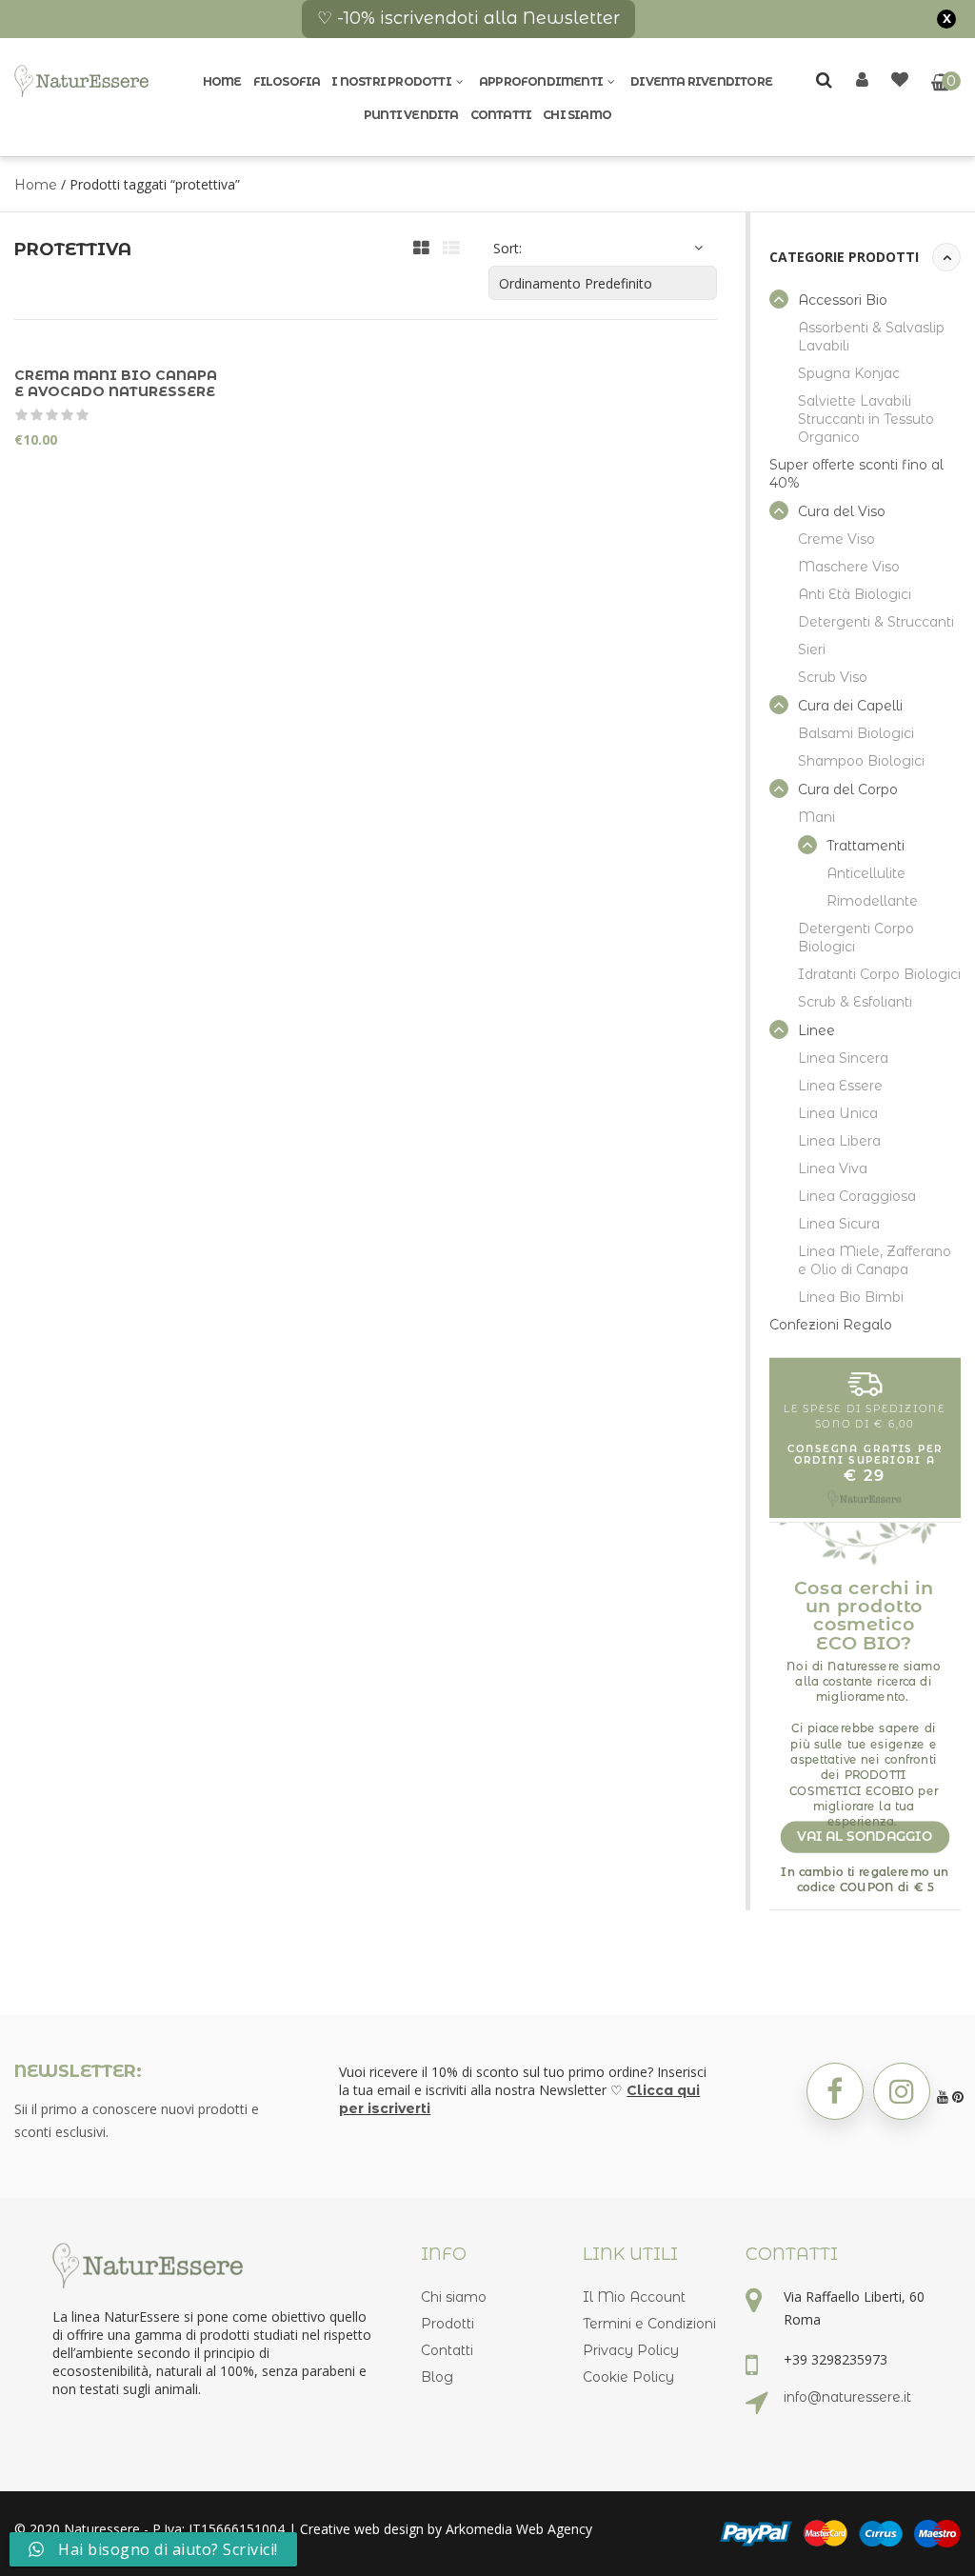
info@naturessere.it (847, 2397)
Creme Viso (836, 539)
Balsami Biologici (856, 733)
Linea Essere (840, 1086)
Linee (816, 1030)
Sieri (812, 649)
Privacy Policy (631, 2350)
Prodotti (448, 2324)
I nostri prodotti (391, 81)
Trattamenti (866, 846)
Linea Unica (838, 1113)
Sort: (507, 248)
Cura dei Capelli (850, 706)
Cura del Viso (842, 511)
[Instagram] (902, 2091)
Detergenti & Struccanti (876, 622)
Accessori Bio (843, 300)
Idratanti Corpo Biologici (879, 974)
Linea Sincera (843, 1058)
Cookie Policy (628, 2377)
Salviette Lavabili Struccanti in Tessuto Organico (866, 419)
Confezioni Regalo (831, 1325)
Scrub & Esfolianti (855, 1002)
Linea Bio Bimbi (851, 1297)
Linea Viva (833, 1168)
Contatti (501, 115)
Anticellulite (866, 873)
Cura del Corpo (848, 789)
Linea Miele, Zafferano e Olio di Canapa (875, 1260)
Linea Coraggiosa (857, 1196)
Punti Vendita (411, 115)
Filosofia (287, 81)
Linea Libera (839, 1141)
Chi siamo (577, 115)
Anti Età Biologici (855, 594)
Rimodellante (872, 901)
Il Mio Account (634, 2297)
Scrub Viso (833, 677)
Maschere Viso (849, 567)
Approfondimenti (541, 81)
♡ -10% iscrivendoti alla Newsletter (468, 18)
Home (222, 81)
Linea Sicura (839, 1224)
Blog (437, 2377)
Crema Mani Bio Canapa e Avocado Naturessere (116, 383)
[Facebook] (835, 2091)
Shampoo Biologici (861, 761)
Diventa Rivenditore (701, 81)
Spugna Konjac (849, 373)
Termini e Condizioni (649, 2324)
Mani (816, 817)
